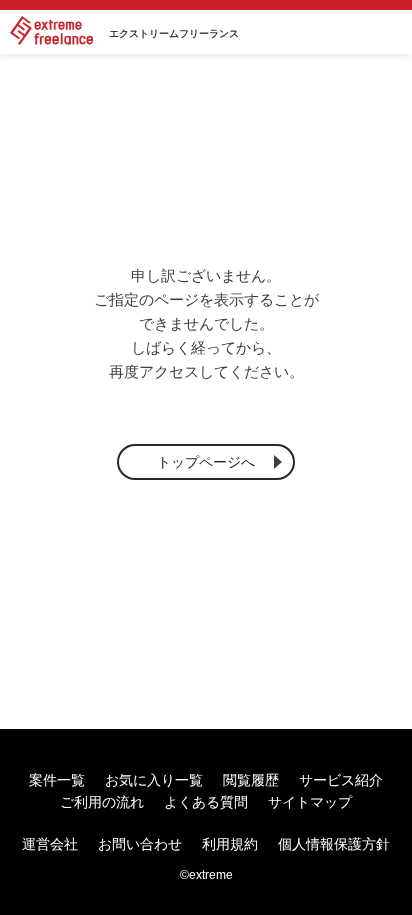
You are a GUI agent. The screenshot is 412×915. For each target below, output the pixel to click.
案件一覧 (57, 780)
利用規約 (230, 844)
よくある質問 (206, 802)
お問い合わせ (140, 844)
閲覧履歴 (251, 780)
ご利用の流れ (102, 802)
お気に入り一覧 (154, 780)
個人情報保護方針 (334, 844)
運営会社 (50, 844)
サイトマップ (310, 802)
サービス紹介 (341, 780)
